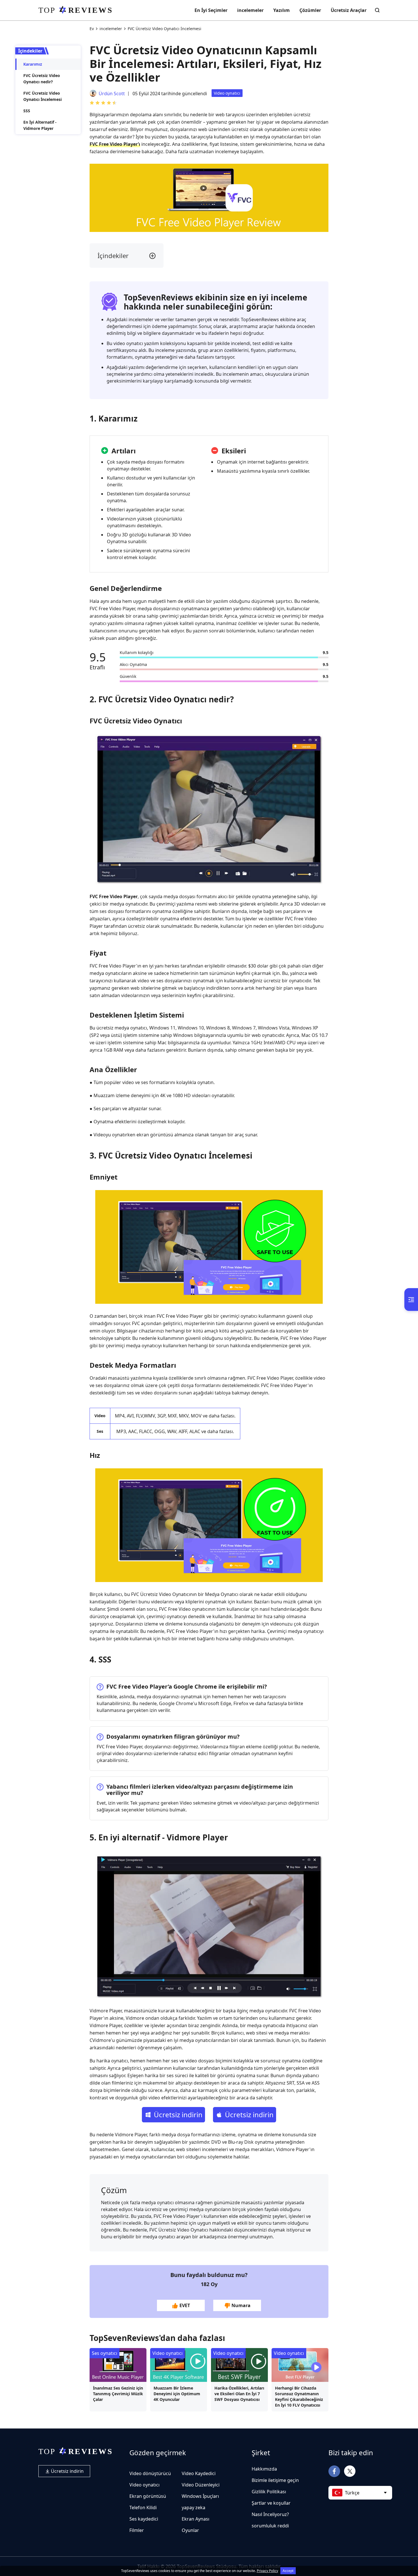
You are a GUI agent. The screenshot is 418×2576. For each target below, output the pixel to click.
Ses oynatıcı (104, 2353)
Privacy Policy (267, 2571)
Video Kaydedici (199, 2473)
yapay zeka (194, 2507)
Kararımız (33, 64)
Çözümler (310, 10)
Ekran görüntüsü (148, 2496)
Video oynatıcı (227, 93)
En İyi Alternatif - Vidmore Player (40, 125)
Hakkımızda (264, 2469)
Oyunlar (190, 2530)
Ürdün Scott (112, 94)
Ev (92, 29)
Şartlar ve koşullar (271, 2503)
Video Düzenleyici (201, 2485)
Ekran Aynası (195, 2519)
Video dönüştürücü (150, 2473)
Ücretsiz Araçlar (349, 10)
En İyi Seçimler (211, 10)
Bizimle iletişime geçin (275, 2480)
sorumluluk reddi (270, 2526)
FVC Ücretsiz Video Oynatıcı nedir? (42, 79)
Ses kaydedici (144, 2519)
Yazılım (282, 10)
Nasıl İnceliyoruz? (270, 2514)
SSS (27, 111)
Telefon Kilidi (143, 2507)
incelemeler (250, 10)
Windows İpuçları (200, 2496)
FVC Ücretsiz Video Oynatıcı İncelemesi (43, 96)
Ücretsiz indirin (67, 2471)
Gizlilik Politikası (269, 2492)
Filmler (137, 2530)
